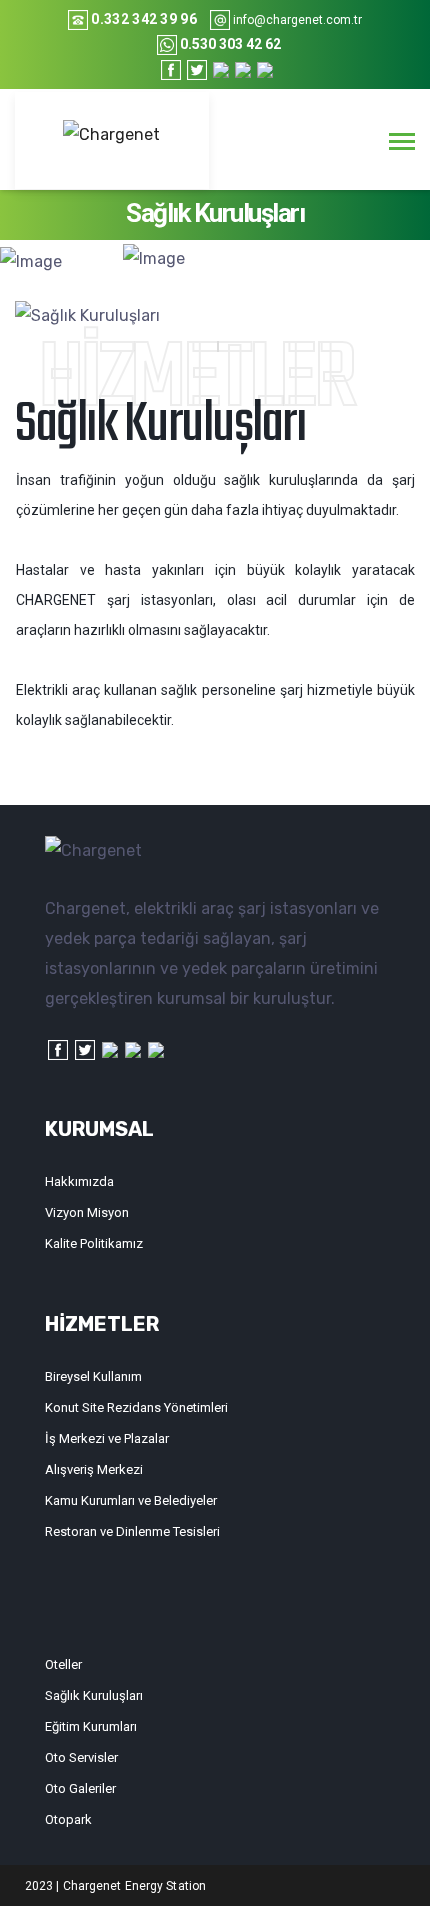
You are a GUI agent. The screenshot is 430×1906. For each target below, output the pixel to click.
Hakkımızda (79, 1181)
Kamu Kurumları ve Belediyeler (131, 1500)
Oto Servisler (81, 1757)
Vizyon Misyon (87, 1212)
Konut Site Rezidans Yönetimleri (136, 1407)
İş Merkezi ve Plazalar (107, 1438)
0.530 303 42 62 (230, 44)
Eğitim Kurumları (91, 1726)
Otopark (68, 1819)
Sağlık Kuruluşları (94, 1695)
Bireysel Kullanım (93, 1376)
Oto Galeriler (80, 1788)
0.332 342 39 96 (144, 19)
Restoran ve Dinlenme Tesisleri (132, 1531)
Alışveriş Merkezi (94, 1469)
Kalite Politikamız (94, 1243)
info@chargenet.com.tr (297, 20)
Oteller (63, 1664)
